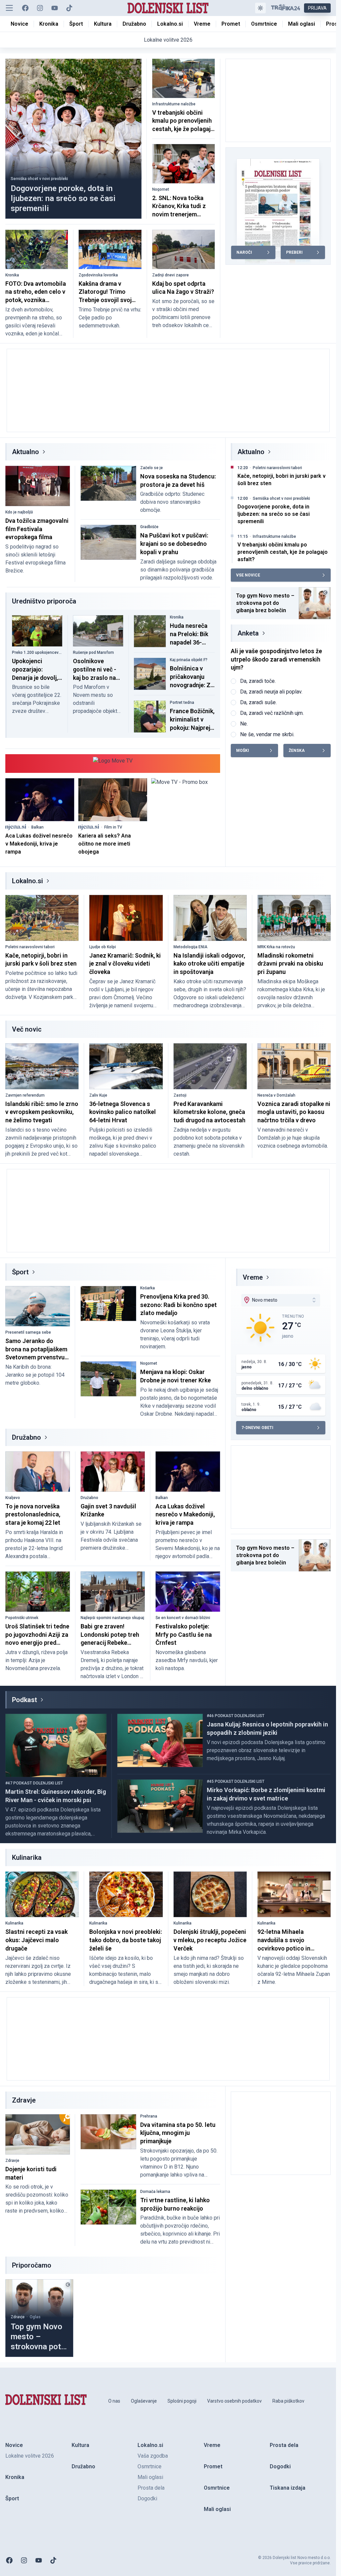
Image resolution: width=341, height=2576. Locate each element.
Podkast (24, 1700)
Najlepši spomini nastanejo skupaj (112, 1618)
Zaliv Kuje (98, 1095)
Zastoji (180, 1095)
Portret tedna (182, 703)
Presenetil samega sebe (28, 1332)
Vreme (253, 1277)
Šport (20, 1272)
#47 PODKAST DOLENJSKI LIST (34, 1783)
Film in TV (113, 827)
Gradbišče (149, 527)
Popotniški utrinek (22, 1618)
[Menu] (9, 8)
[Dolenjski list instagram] (40, 8)
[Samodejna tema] (260, 8)
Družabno (26, 1437)
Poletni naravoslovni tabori (277, 468)
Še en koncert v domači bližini (183, 1618)
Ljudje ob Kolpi (103, 947)
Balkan (37, 827)
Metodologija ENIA (190, 947)
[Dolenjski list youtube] (55, 8)
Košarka (148, 1288)
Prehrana (149, 2116)
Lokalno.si (27, 881)
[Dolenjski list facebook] (25, 8)
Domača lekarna (155, 2192)
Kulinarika (14, 1923)
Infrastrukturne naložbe (174, 104)
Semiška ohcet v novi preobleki (39, 179)
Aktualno (25, 452)
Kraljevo (13, 1498)
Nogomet (161, 189)
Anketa (248, 633)
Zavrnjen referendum (25, 1095)
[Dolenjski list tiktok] (69, 8)
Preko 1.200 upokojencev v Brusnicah (37, 653)
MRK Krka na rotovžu (276, 947)
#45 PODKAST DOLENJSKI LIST (236, 1781)
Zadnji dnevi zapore (170, 275)
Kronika (12, 275)
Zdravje (12, 2161)
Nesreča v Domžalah (276, 1095)
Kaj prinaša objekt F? (189, 660)
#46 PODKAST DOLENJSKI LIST (236, 1716)
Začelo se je (152, 468)
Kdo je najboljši (19, 512)
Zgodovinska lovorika (98, 275)
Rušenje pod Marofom (93, 653)
